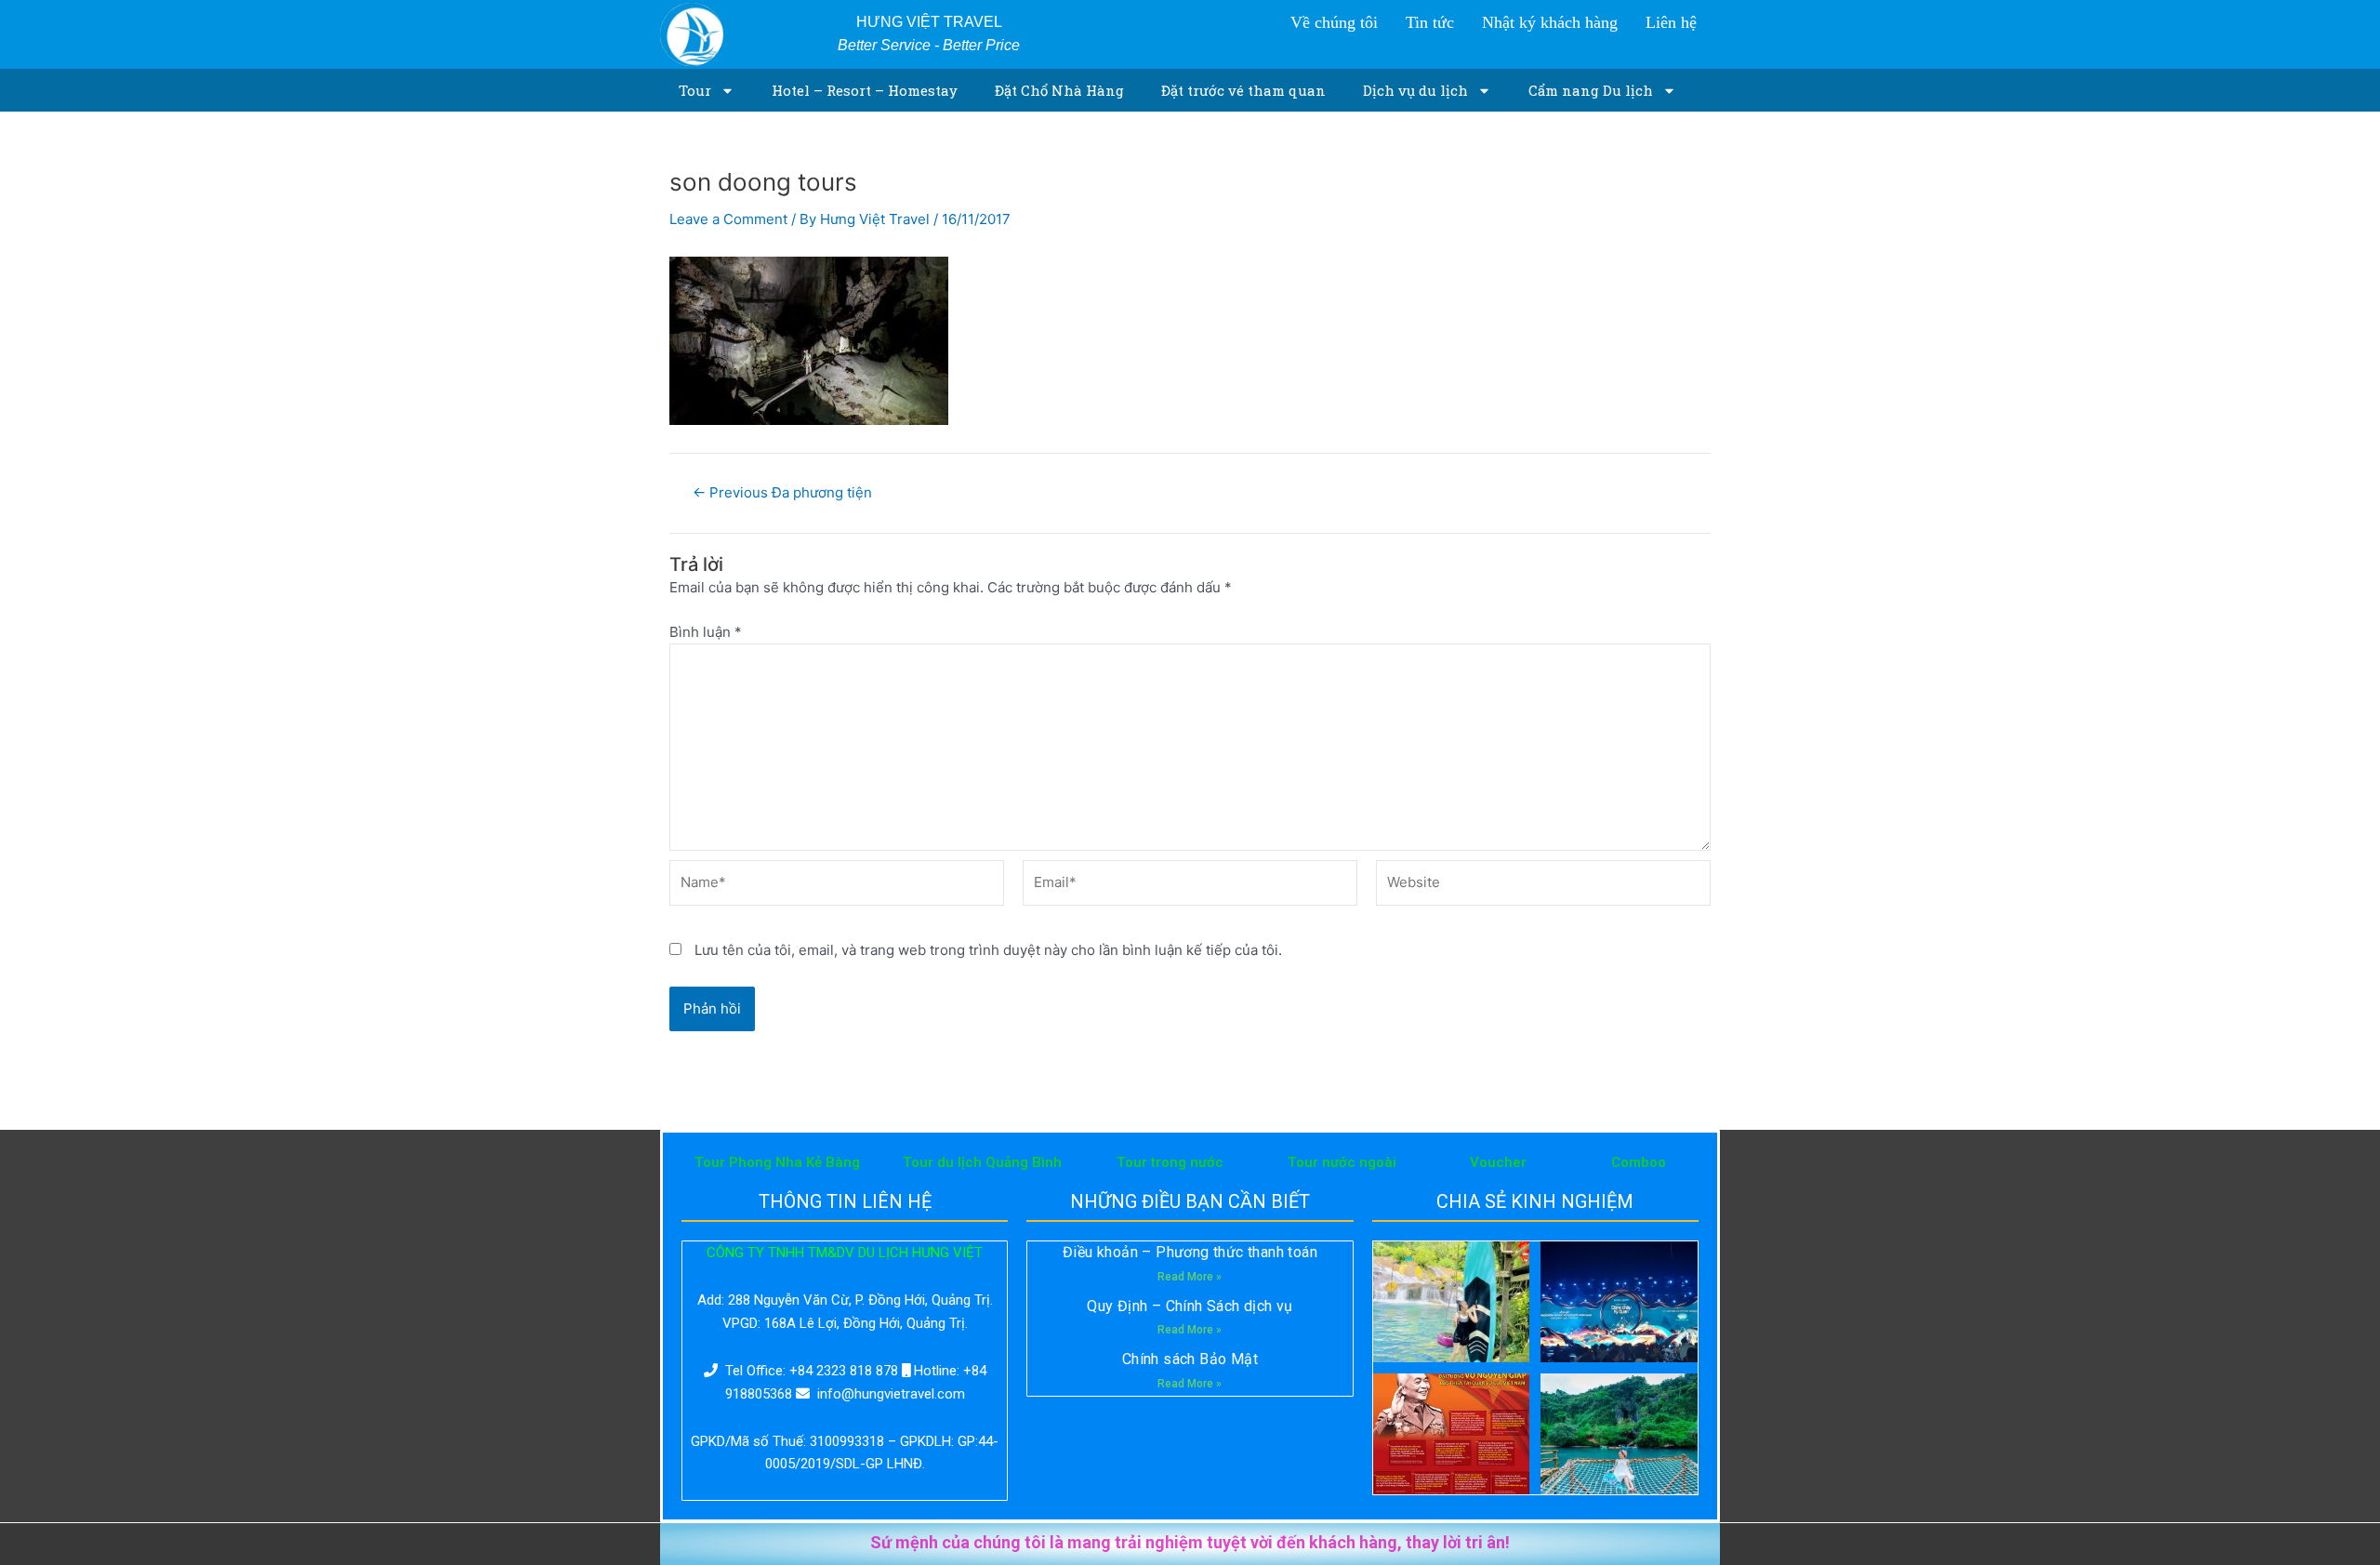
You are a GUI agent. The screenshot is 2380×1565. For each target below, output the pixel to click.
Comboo (1639, 1162)
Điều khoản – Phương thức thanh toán (1190, 1252)
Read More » (1190, 1277)
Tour (695, 90)
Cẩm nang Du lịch (1591, 90)
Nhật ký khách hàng (1550, 22)
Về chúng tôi (1334, 22)
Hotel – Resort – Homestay (865, 90)
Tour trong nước (1170, 1162)
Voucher (1498, 1162)
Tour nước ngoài (1342, 1162)
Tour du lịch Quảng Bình (982, 1162)
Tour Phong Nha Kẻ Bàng (777, 1162)
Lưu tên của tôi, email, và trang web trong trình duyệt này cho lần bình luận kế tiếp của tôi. (988, 950)
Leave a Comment (728, 219)
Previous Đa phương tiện (782, 492)
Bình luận (706, 632)
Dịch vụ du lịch (1415, 90)
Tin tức (1430, 22)
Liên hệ (1671, 22)
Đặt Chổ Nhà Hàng (1059, 90)
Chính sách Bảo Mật (1190, 1359)
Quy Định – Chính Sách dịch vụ (1190, 1306)
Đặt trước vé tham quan (1243, 90)
